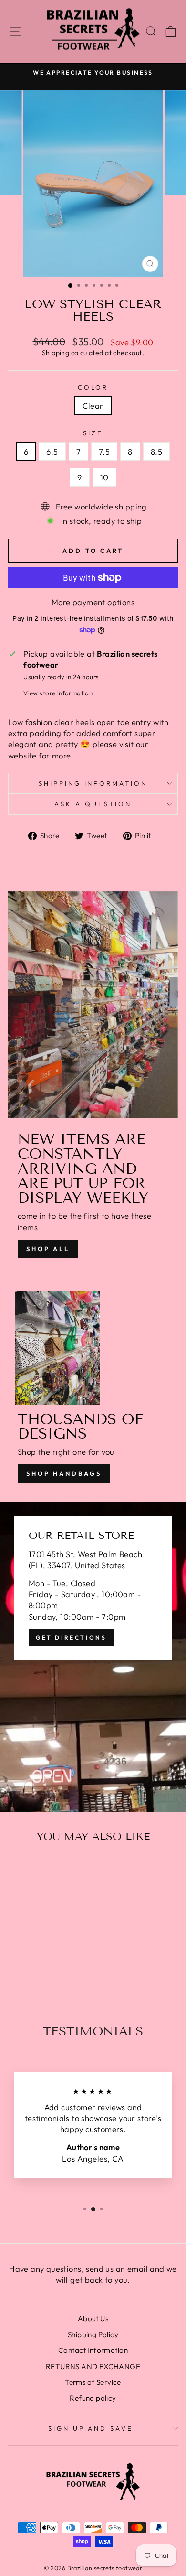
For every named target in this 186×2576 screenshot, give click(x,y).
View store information (58, 693)
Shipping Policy (93, 2334)
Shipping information (93, 783)
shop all (48, 1249)
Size (93, 433)
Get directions (71, 1638)
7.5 (104, 451)
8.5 (156, 451)
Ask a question (93, 804)
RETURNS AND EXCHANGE (93, 2366)
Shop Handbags (64, 1473)
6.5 (52, 451)
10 (104, 477)
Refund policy (93, 2398)
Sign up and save (91, 2428)
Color (93, 387)
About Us (93, 2319)
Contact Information (93, 2350)
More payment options (93, 602)
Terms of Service (93, 2382)
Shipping (56, 353)
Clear (93, 406)
